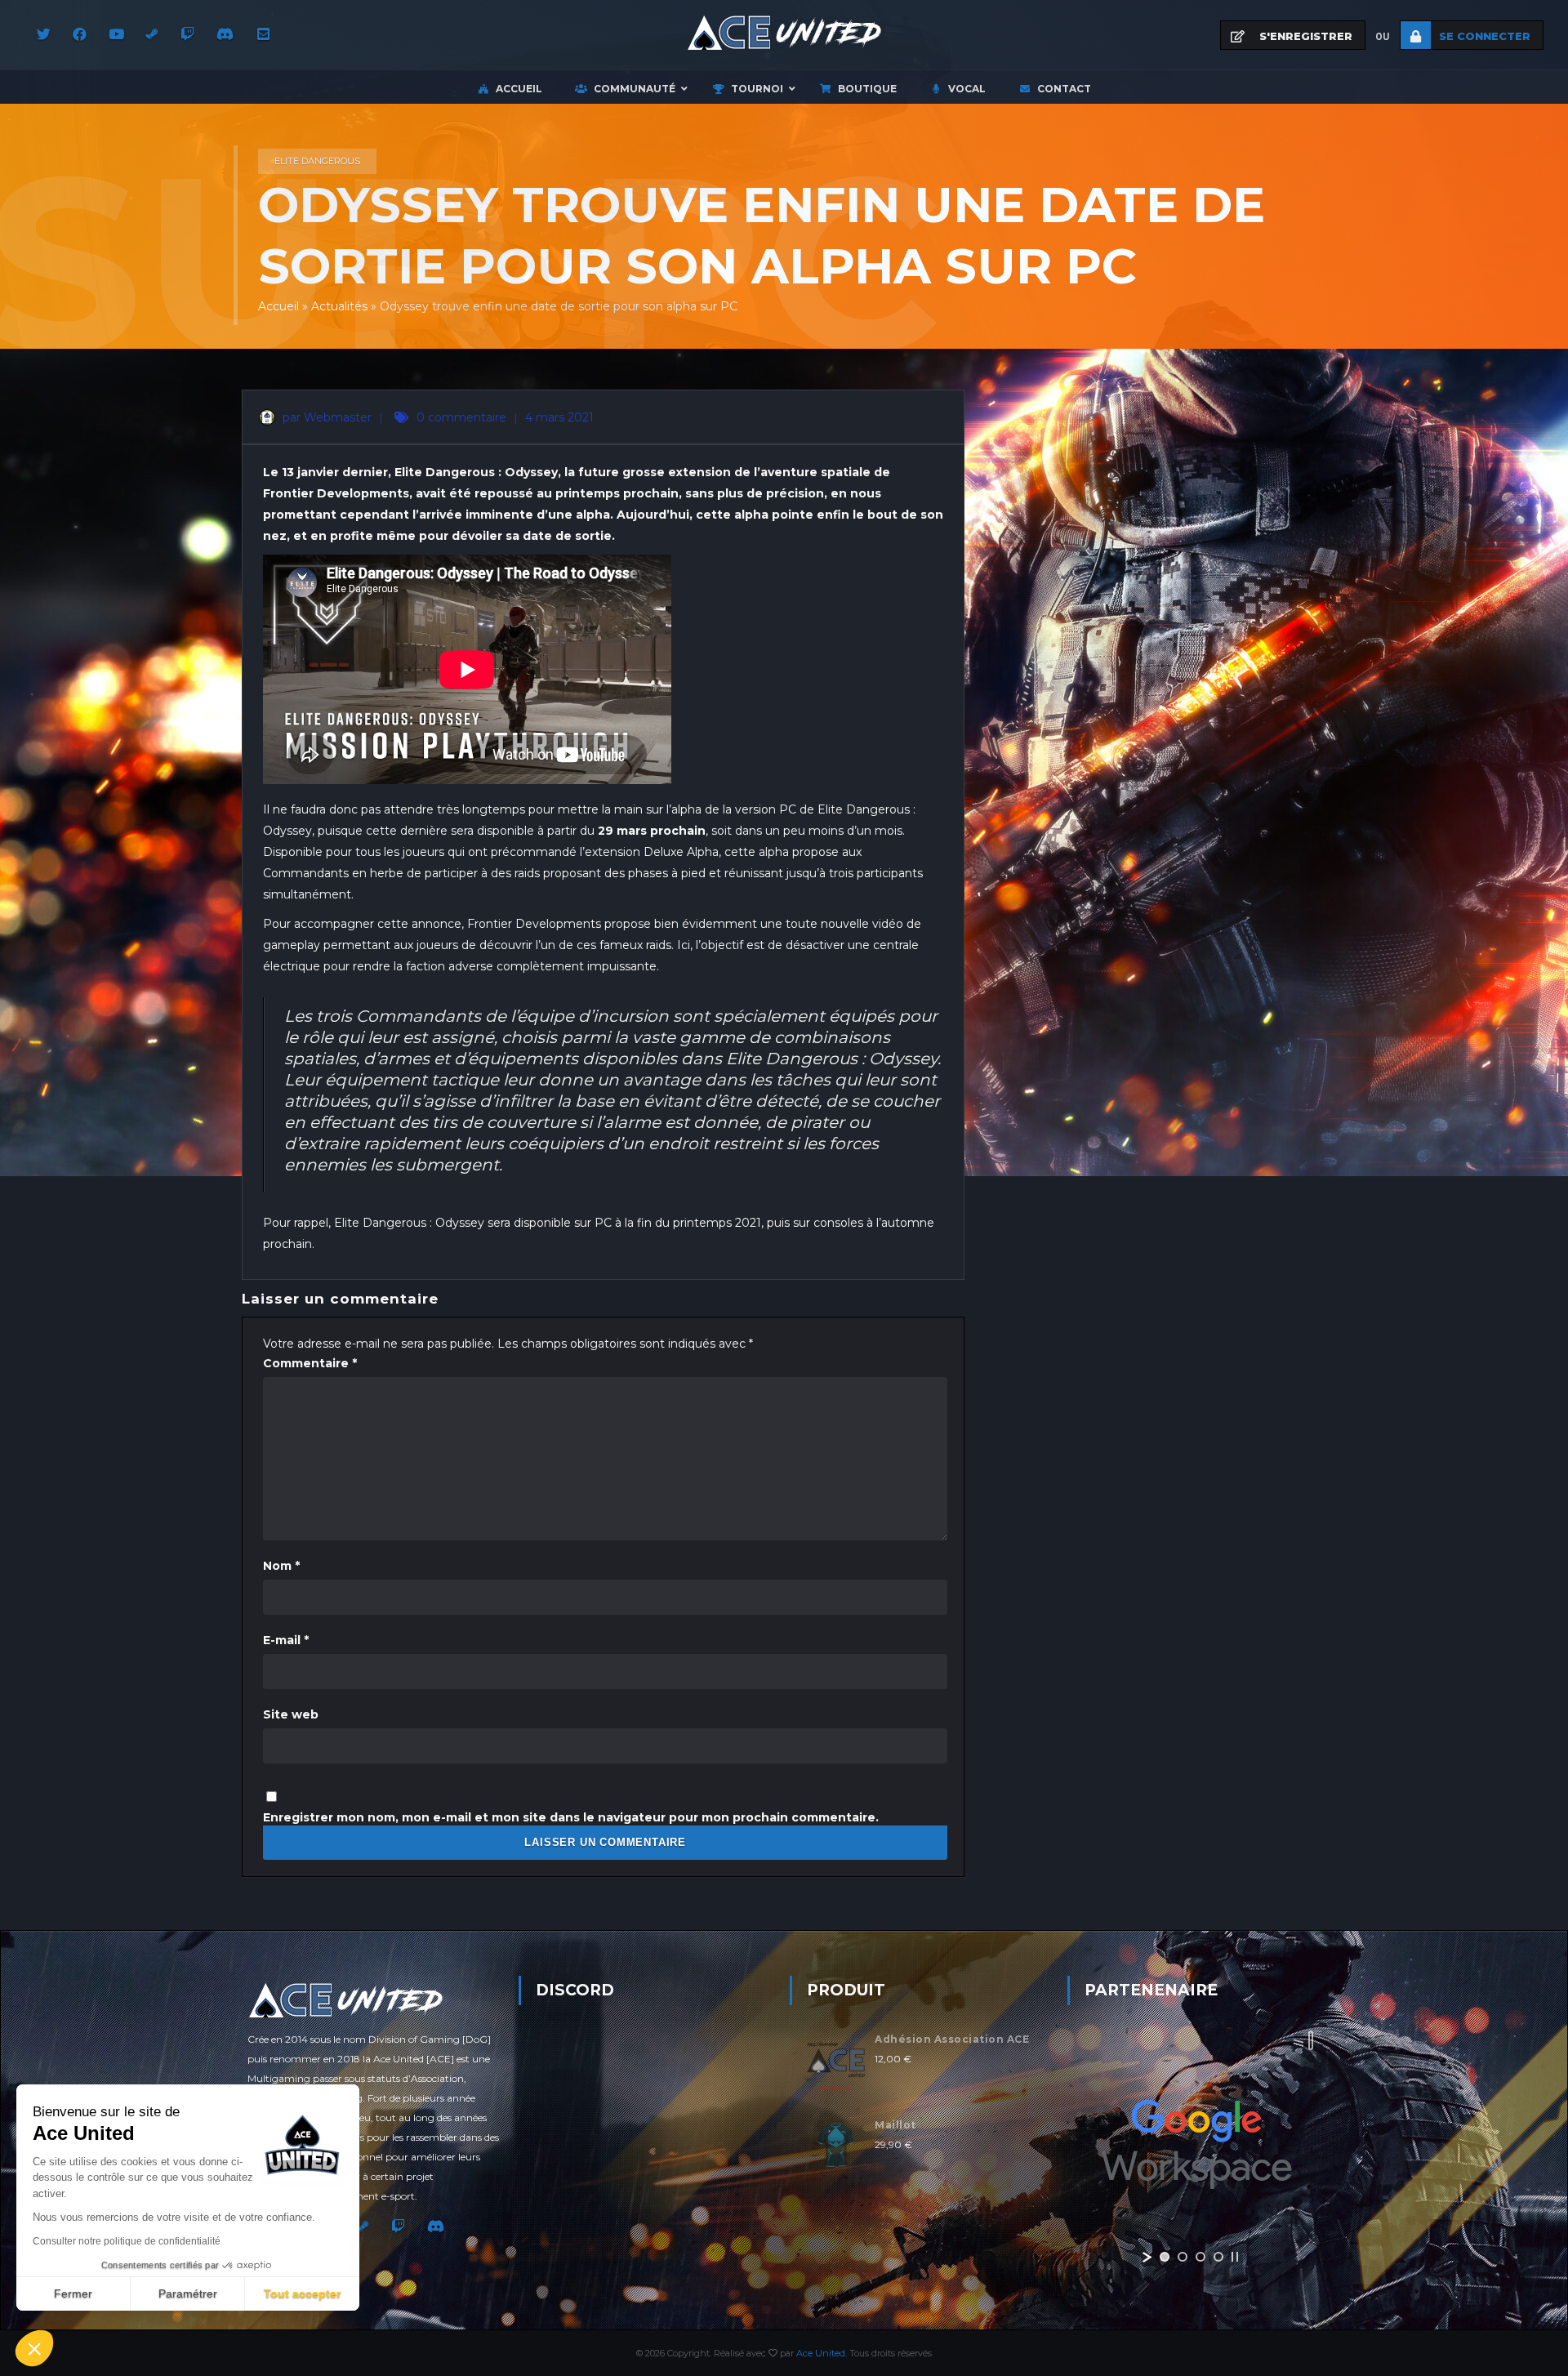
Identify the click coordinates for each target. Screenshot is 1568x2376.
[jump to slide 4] (1218, 2257)
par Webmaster (325, 417)
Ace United (821, 2353)
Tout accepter (302, 2294)
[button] (34, 2348)
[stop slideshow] (1235, 2257)
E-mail (286, 1640)
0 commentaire (461, 417)
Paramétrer (188, 2294)
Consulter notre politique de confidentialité (127, 2241)
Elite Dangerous (317, 161)
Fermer (73, 2294)
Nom (281, 1566)
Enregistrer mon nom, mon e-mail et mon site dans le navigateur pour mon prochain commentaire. (571, 1817)
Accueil (278, 306)
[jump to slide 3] (1200, 2257)
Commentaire (310, 1363)
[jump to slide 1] (1165, 2257)
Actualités (339, 306)
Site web (291, 1714)
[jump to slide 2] (1183, 2257)
